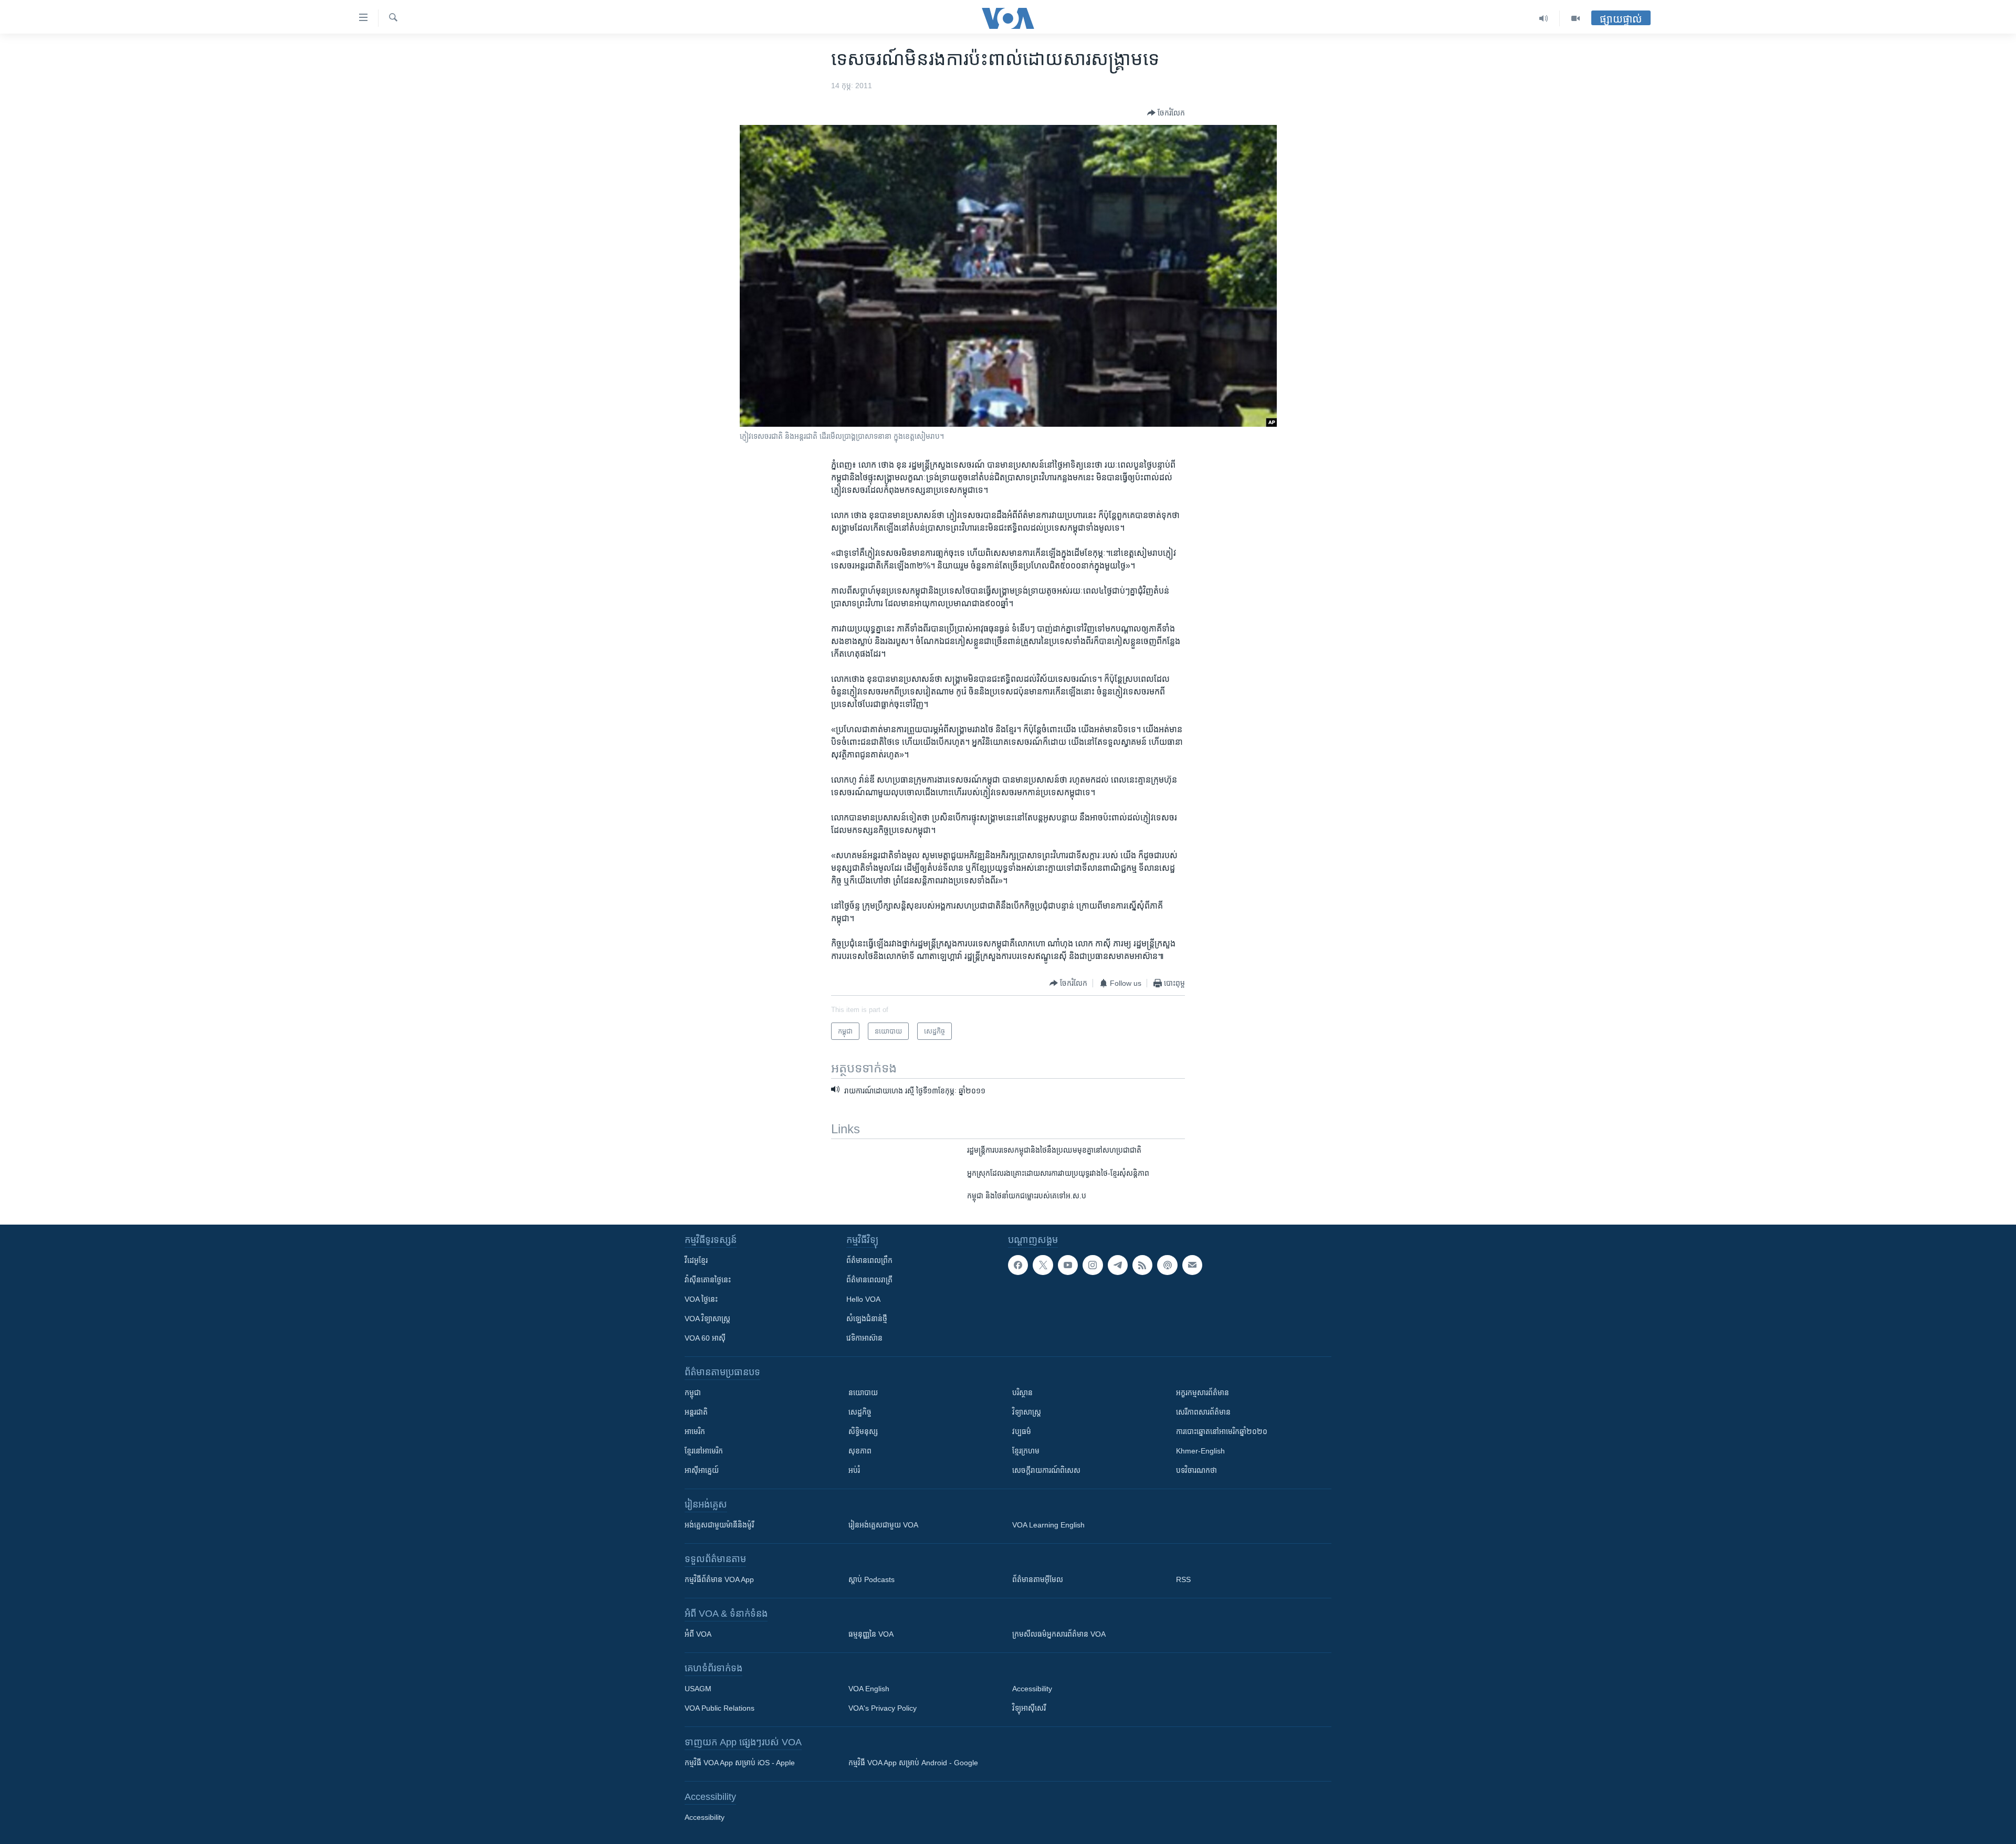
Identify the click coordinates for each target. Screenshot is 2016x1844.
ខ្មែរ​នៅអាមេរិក (704, 1451)
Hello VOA (863, 1299)
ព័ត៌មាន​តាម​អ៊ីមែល (1038, 1579)
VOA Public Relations (720, 1708)
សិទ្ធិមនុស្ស (863, 1431)
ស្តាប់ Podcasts (871, 1579)
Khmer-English (1200, 1451)
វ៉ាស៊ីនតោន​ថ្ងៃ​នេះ (708, 1280)
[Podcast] (1167, 1265)
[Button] (1166, 113)
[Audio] (1544, 18)
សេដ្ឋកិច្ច (860, 1412)
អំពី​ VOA (698, 1634)
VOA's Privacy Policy (883, 1708)
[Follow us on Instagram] (1093, 1265)
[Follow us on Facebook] (1018, 1265)
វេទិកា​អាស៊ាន (864, 1338)
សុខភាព (860, 1451)
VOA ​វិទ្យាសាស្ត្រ (707, 1319)
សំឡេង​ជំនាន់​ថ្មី (867, 1319)
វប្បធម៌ (1022, 1431)
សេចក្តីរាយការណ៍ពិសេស (1046, 1470)
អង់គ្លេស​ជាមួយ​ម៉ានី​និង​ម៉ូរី (719, 1525)
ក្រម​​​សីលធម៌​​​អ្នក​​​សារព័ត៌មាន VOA (1059, 1634)
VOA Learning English (1048, 1525)
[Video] (1576, 18)
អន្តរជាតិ (696, 1412)
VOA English (869, 1689)
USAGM (698, 1689)
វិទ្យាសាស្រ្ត (1027, 1412)
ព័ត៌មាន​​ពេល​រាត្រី (869, 1280)
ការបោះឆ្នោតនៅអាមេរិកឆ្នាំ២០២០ (1222, 1431)
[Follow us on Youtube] (1068, 1265)
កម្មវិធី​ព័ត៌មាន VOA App (719, 1579)
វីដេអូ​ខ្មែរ (696, 1260)
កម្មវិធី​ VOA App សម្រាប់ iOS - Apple (740, 1763)
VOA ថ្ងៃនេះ (701, 1299)
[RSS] (1142, 1265)
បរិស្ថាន (1022, 1393)
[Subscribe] (1192, 1265)
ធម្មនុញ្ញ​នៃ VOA (871, 1634)
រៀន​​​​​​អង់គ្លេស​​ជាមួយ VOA (883, 1525)
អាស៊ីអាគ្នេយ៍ (702, 1470)
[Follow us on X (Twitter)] (1043, 1265)
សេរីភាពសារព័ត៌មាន (1203, 1412)
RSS (1183, 1579)
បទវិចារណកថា (1196, 1470)
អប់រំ (854, 1470)
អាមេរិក (695, 1431)
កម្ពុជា (693, 1393)
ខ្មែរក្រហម (1026, 1451)
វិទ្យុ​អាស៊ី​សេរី (1029, 1708)
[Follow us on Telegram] (1118, 1265)
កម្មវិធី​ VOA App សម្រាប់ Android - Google (913, 1763)
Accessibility (1032, 1689)
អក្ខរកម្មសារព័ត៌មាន (1203, 1393)
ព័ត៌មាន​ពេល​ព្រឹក (869, 1260)
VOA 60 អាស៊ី (705, 1338)
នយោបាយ (863, 1393)
